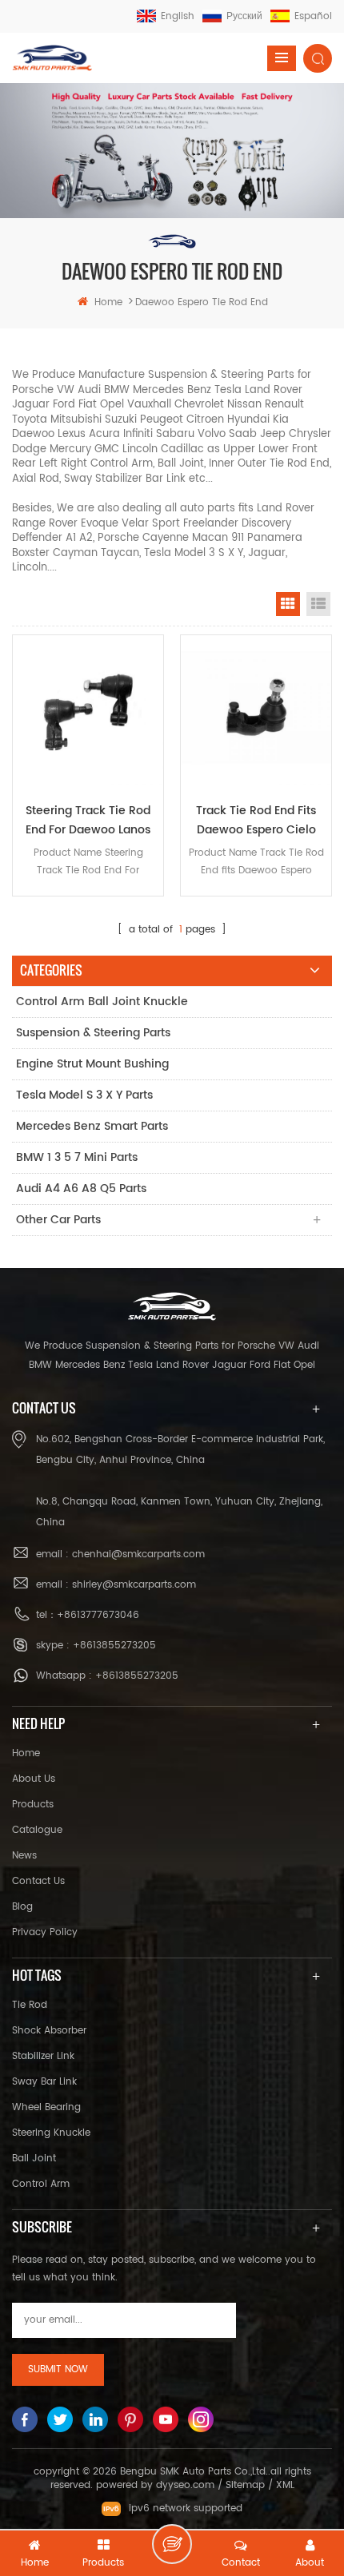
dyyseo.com (185, 2485)
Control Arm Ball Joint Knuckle (102, 1002)
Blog (22, 1907)
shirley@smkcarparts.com (134, 1585)
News (24, 1856)
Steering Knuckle (51, 2133)
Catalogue (37, 1830)
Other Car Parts (58, 1220)
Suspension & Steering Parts (93, 1033)
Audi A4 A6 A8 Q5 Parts (81, 1189)
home (108, 302)
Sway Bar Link (44, 2082)
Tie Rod (30, 2005)
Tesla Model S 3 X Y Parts (84, 1095)
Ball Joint (34, 2159)
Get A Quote (172, 2544)
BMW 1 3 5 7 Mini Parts (77, 1157)
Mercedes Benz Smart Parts (92, 1126)
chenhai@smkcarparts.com (138, 1554)
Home (26, 1753)
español (313, 16)
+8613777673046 (98, 1615)
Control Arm (41, 2184)
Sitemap (245, 2485)
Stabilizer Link (43, 2056)
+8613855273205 (114, 1646)
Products (33, 1805)
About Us (34, 1779)
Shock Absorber (49, 2031)
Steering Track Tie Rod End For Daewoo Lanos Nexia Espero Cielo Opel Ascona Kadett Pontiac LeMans (88, 821)
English (178, 16)
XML (285, 2485)
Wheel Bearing (46, 2107)
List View (318, 604)
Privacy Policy (45, 1932)
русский (244, 16)
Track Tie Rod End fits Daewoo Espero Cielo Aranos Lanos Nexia (256, 821)
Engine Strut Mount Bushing (92, 1064)
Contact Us (38, 1881)
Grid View (288, 604)
